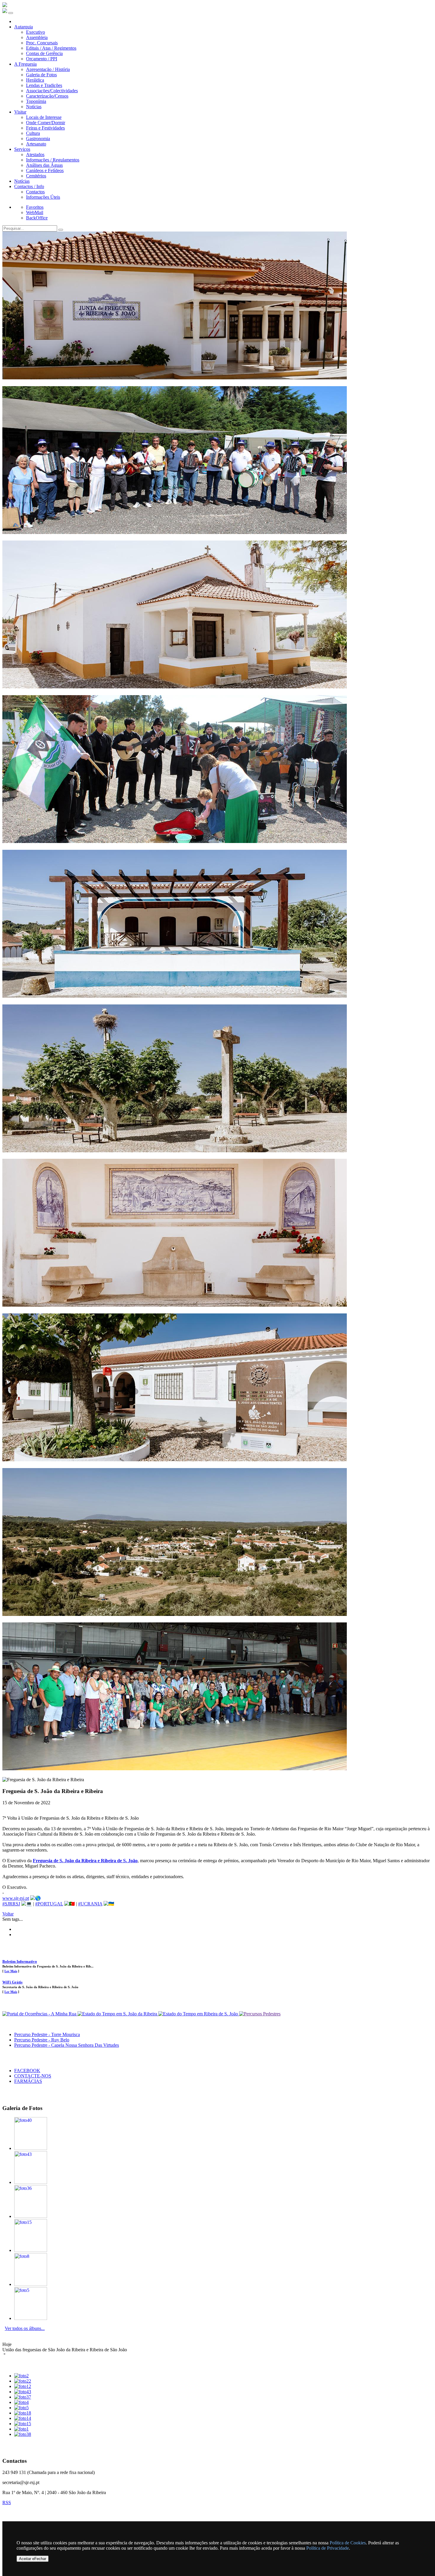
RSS (7, 2503)
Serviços (22, 149)
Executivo (36, 32)
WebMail (35, 212)
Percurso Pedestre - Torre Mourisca (47, 2034)
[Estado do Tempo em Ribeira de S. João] (199, 2014)
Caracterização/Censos (47, 96)
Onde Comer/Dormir (46, 123)
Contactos (35, 192)
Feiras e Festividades (45, 128)
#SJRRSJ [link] (11, 1904)
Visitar (20, 112)
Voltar (8, 1914)
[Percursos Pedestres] (260, 2014)
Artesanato (36, 144)
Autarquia (24, 27)
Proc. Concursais (42, 43)
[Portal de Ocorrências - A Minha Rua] (40, 2014)
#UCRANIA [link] (90, 1904)
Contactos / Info (29, 186)
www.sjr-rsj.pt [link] (16, 1898)
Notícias (34, 107)
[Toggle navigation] (11, 13)
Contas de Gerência (44, 53)
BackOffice (37, 218)
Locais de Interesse (44, 117)
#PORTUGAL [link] (49, 1904)
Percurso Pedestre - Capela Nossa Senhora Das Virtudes (67, 2045)
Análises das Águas (44, 165)
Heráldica (35, 80)
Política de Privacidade (328, 2548)
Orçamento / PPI (42, 59)
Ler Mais (11, 1971)
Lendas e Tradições (44, 85)
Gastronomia (38, 139)
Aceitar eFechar (33, 2559)
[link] (85, 1861)
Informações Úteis (43, 197)
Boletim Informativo (20, 1961)
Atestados (35, 154)
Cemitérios (36, 176)
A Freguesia (25, 64)
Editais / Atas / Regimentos (51, 48)
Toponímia (36, 101)
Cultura (33, 133)
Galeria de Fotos (41, 75)
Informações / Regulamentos (53, 160)
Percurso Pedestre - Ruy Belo (42, 2040)
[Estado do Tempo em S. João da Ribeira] (118, 2014)
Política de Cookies (348, 2543)
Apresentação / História (48, 69)
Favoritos (35, 207)
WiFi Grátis (12, 1982)
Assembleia (37, 37)
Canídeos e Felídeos (45, 170)
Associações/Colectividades (52, 91)
